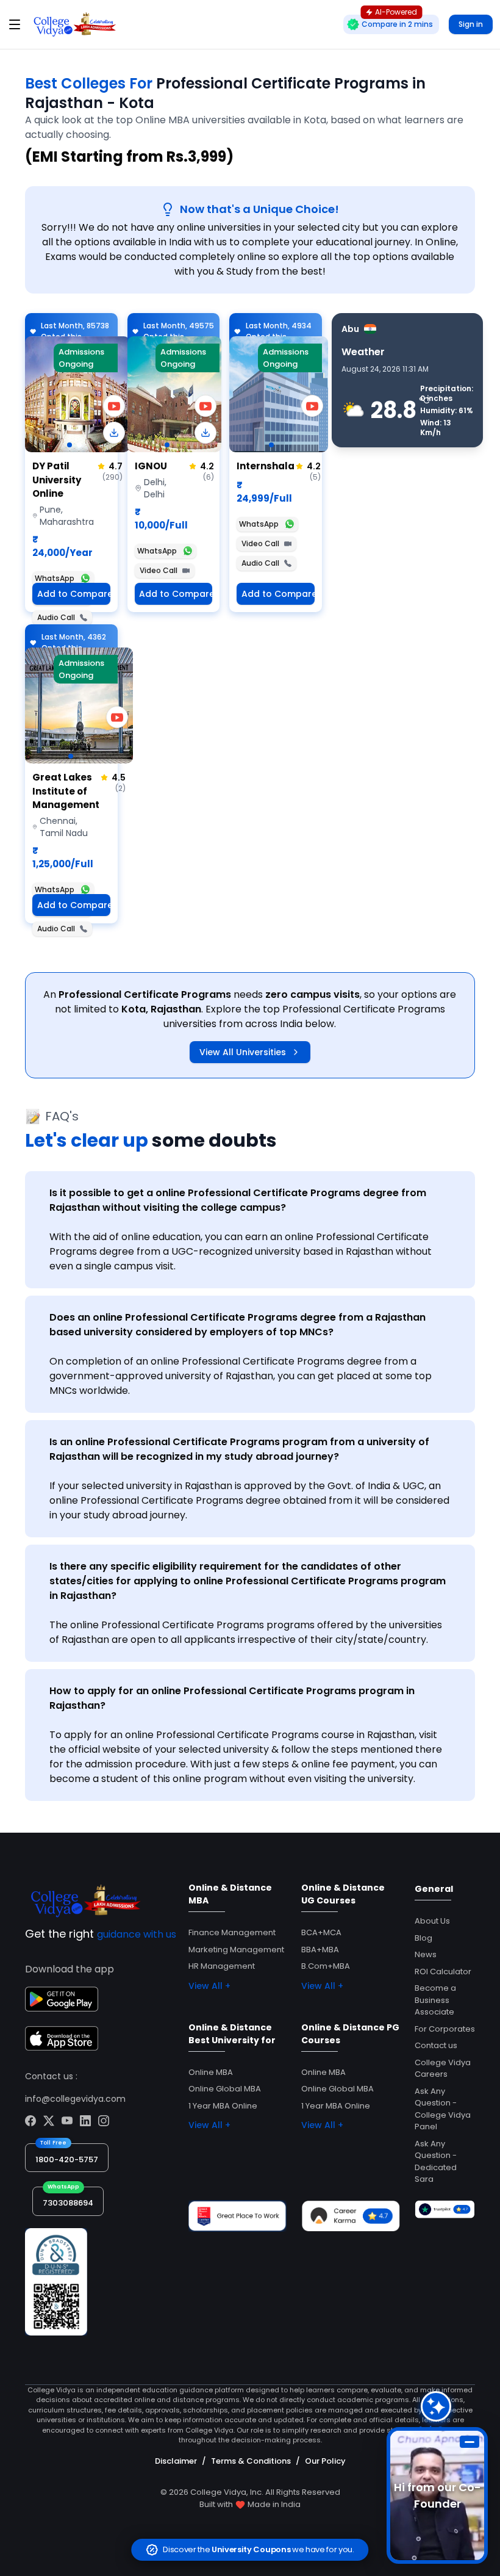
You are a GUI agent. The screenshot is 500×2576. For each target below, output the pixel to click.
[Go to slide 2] (79, 445)
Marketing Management (236, 1950)
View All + (209, 1986)
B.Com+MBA (326, 1966)
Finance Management (232, 1932)
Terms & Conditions (251, 2461)
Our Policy (325, 2461)
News (426, 1954)
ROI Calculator (443, 1972)
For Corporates (445, 2029)
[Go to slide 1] (70, 445)
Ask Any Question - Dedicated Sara (436, 2162)
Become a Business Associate (435, 2000)
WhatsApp (55, 578)
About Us (432, 1921)
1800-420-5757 (67, 2159)
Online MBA (211, 2072)
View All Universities (243, 1052)
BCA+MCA (321, 1932)
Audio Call (56, 617)
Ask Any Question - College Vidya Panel (443, 2109)
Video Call (159, 570)
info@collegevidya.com (75, 2099)
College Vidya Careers (443, 2069)
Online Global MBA (225, 2089)
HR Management (222, 1966)
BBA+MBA (320, 1950)
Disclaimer (176, 2461)
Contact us (436, 2045)
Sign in (471, 24)
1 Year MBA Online (223, 2106)
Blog (423, 1938)
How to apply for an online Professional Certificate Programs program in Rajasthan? (232, 1698)
